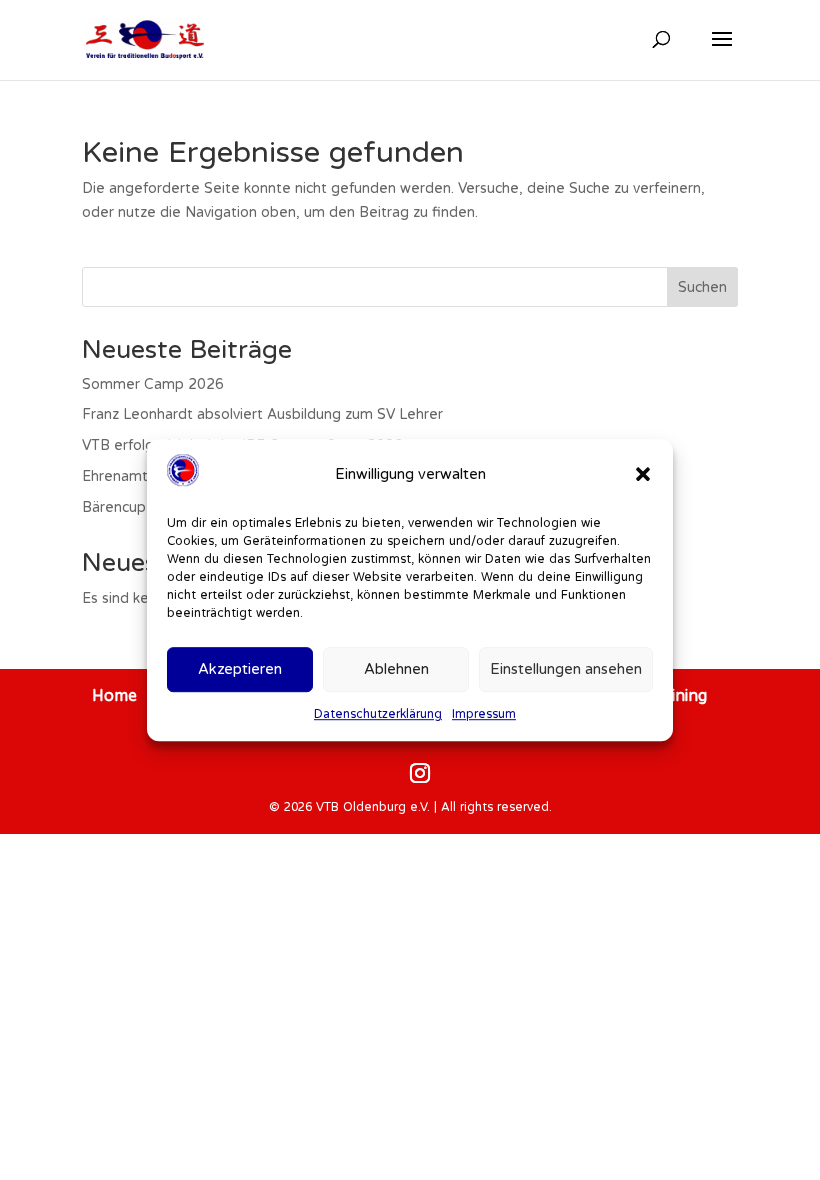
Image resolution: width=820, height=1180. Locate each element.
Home (114, 695)
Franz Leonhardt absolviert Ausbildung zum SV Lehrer (262, 414)
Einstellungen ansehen (566, 669)
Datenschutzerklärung (378, 713)
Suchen (702, 287)
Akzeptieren (240, 669)
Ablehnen (396, 669)
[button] (643, 474)
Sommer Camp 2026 (153, 384)
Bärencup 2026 (134, 507)
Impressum (484, 713)
